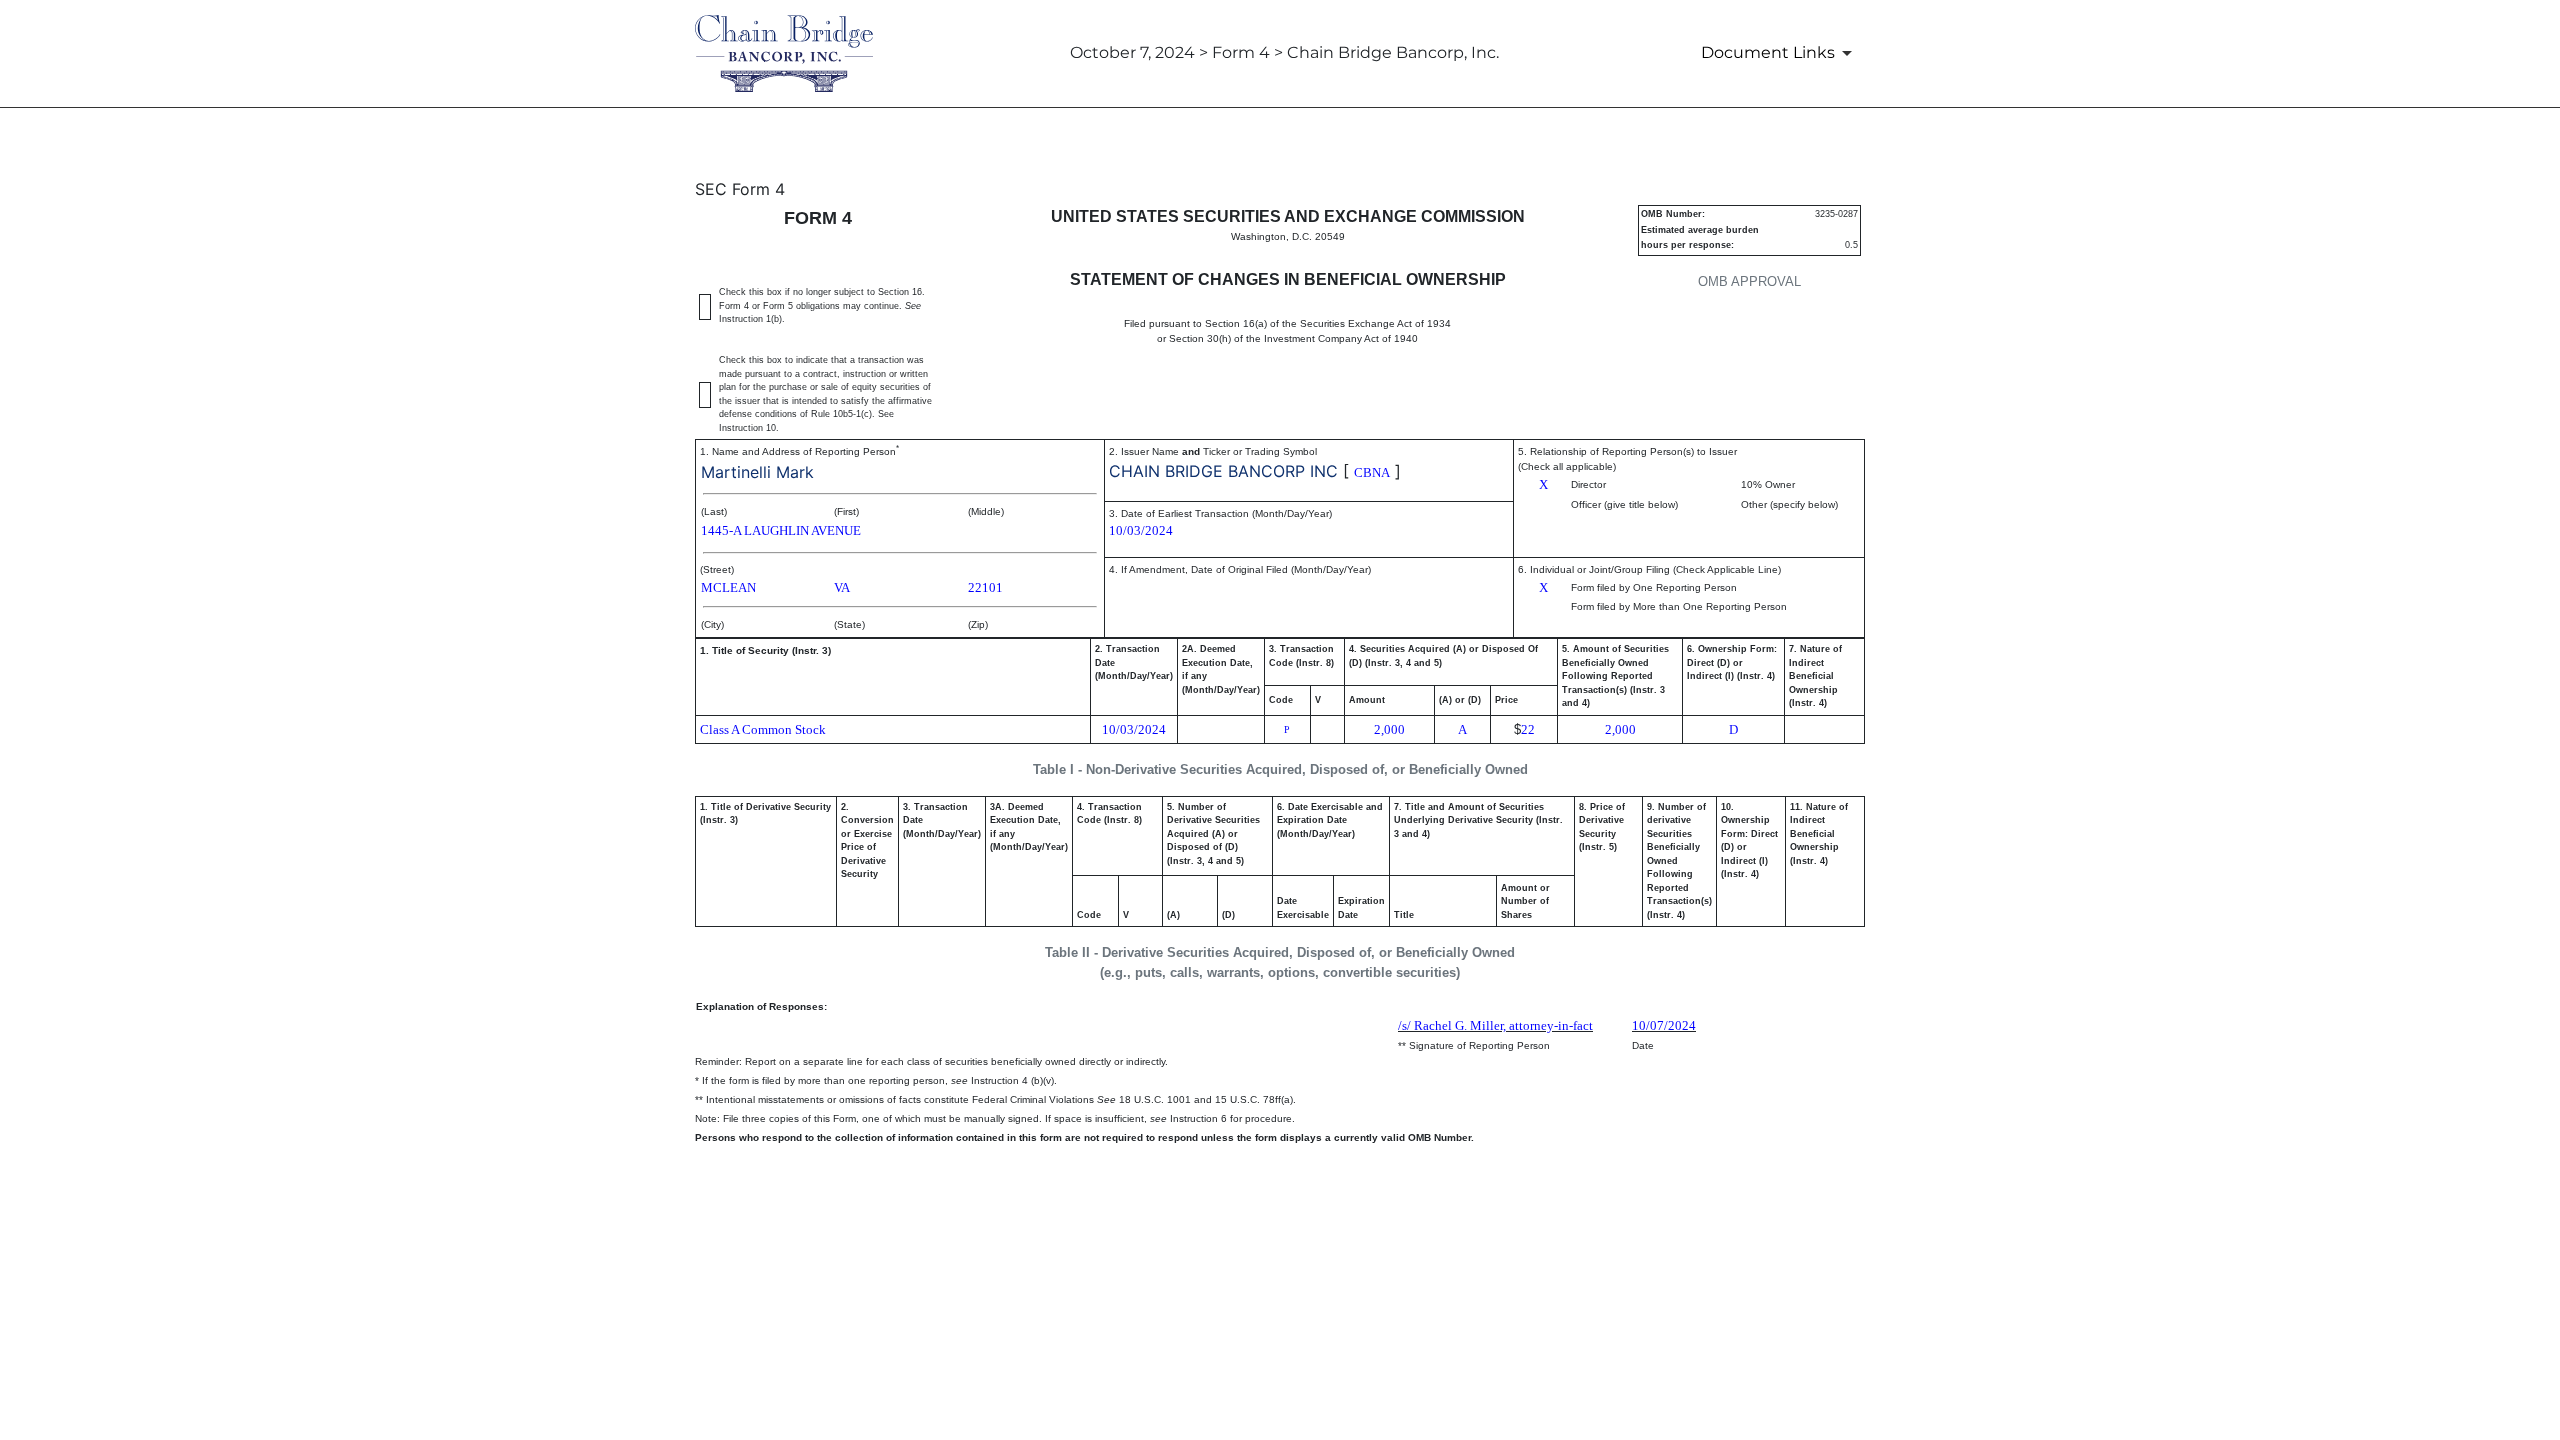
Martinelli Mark (757, 472)
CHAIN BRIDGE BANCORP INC (1223, 471)
